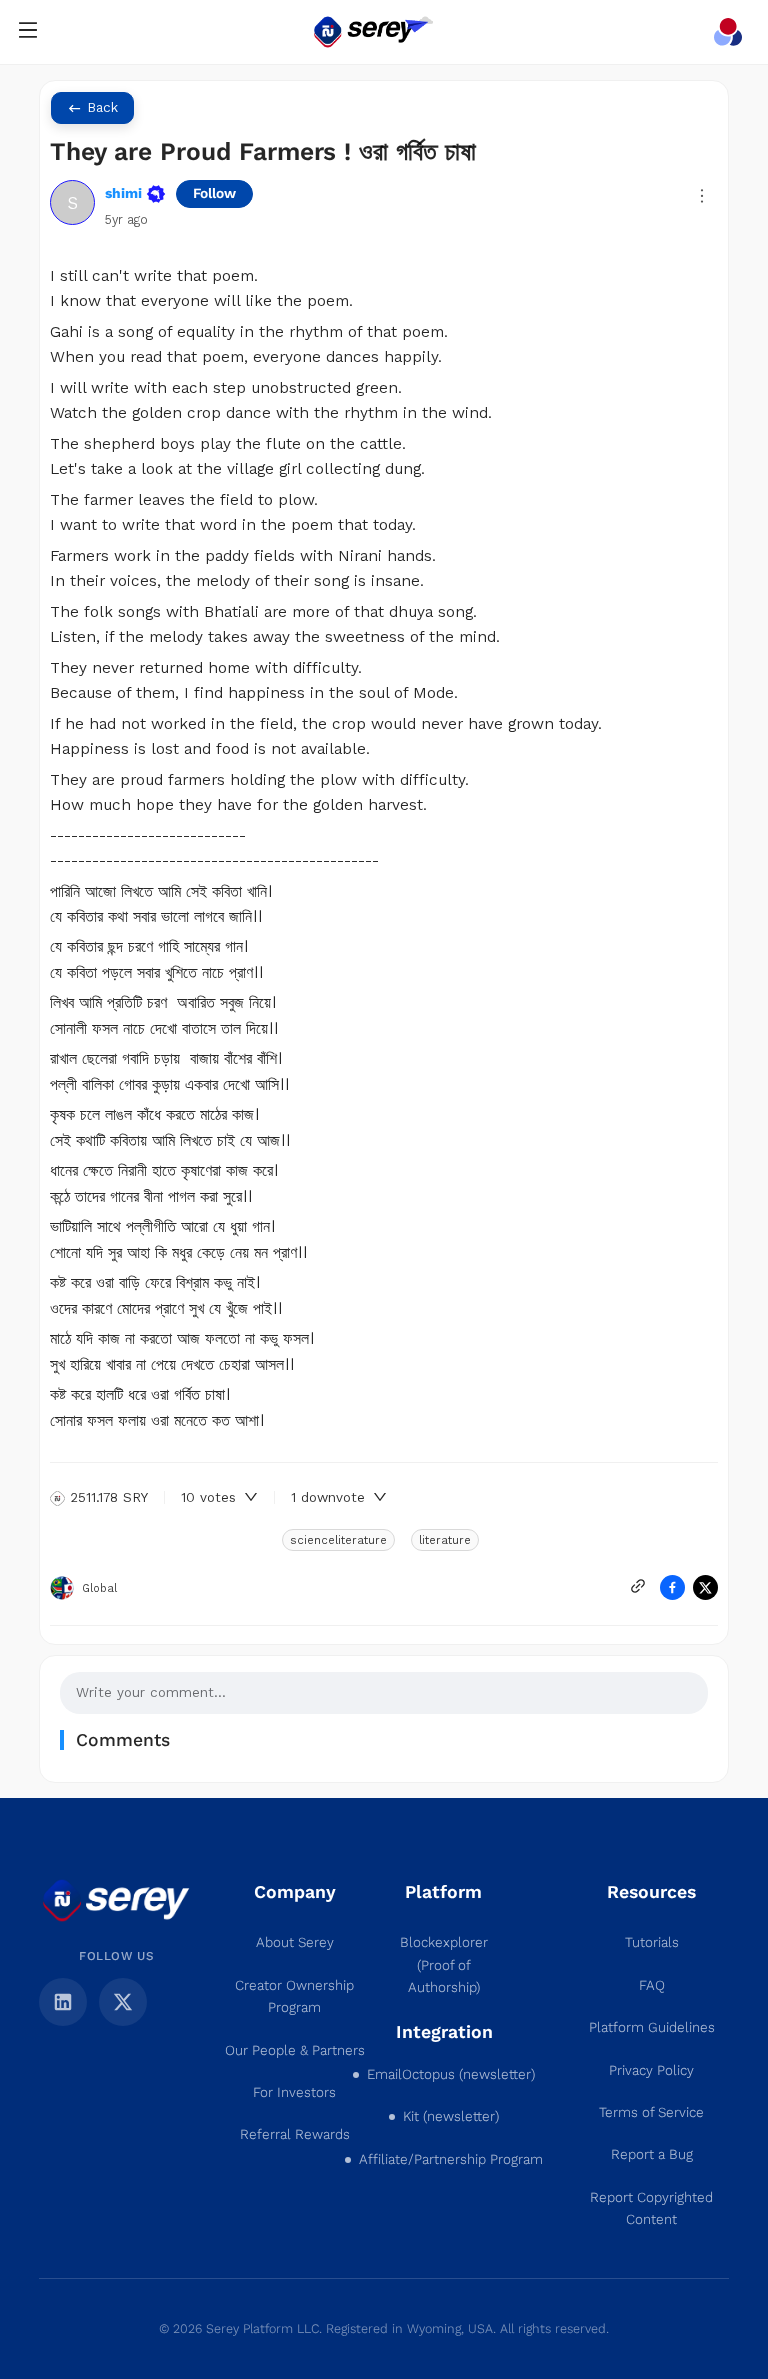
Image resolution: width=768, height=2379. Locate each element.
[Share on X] (705, 1587)
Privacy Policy (651, 2070)
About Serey (295, 1942)
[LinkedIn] (63, 2002)
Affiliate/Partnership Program (451, 2159)
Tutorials (652, 1942)
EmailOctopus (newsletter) (451, 2074)
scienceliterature (338, 1540)
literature (445, 1540)
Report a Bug (652, 2154)
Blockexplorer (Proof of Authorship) (444, 1965)
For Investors (294, 2092)
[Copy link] (638, 1586)
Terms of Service (651, 2112)
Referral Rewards (295, 2134)
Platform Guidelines (652, 2027)
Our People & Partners (295, 2050)
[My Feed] (732, 32)
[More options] (702, 196)
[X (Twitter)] (123, 2002)
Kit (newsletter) (451, 2116)
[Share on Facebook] (672, 1587)
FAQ (652, 1985)
